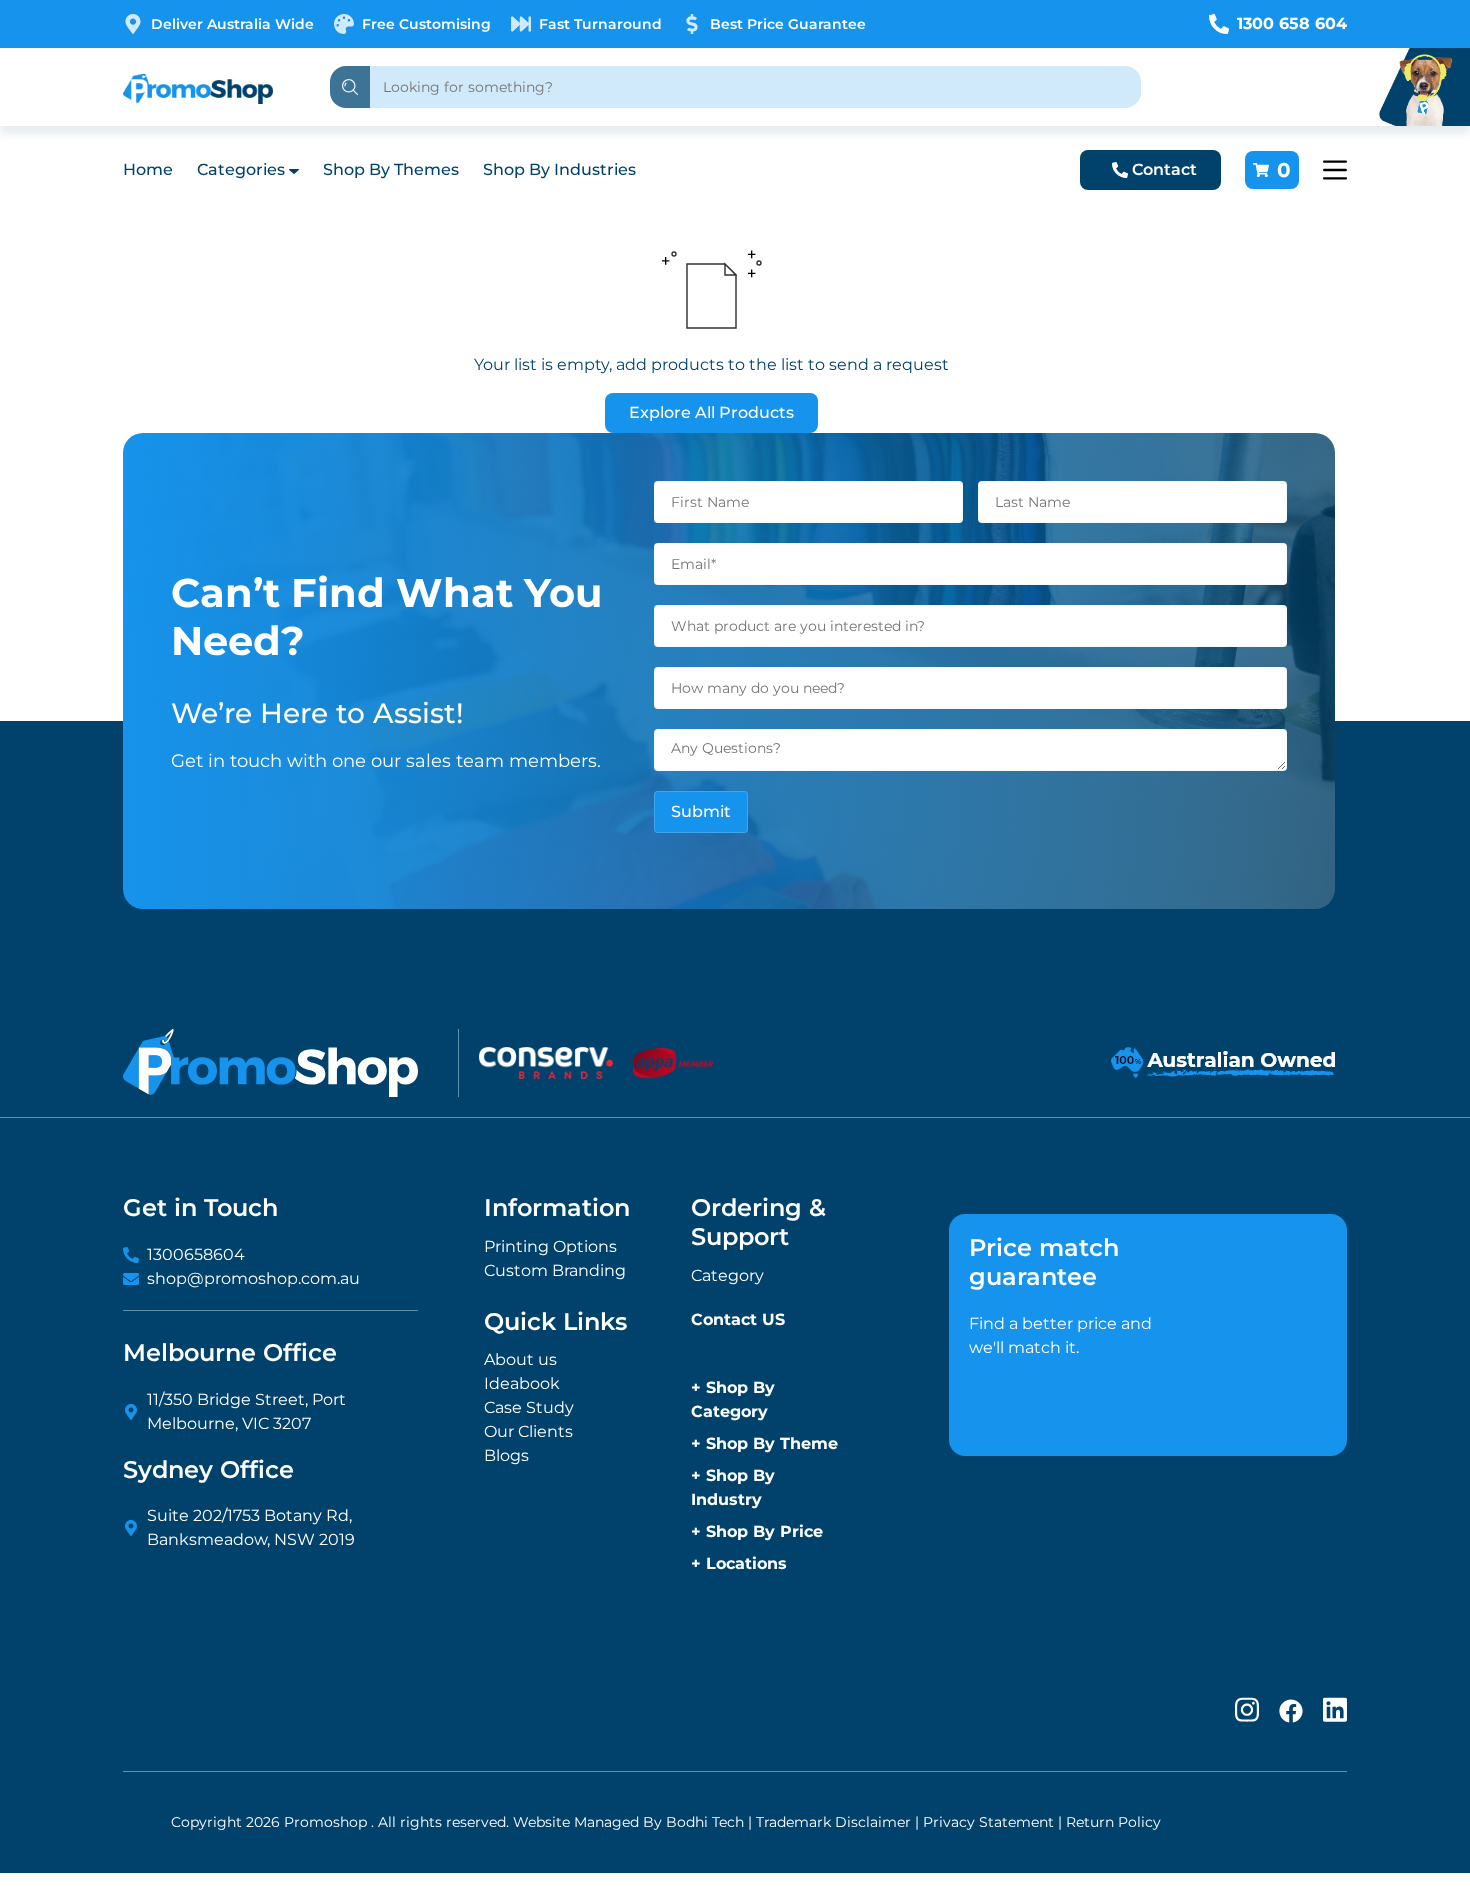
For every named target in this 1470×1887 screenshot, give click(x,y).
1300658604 (196, 1254)
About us (520, 1359)
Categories (241, 169)
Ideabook (522, 1383)
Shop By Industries (559, 169)
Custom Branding (555, 1270)
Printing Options (550, 1246)
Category (727, 1275)
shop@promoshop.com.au (253, 1278)
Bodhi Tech (705, 1822)
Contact (1164, 169)
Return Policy (1113, 1822)
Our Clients (528, 1431)
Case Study (529, 1407)
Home (148, 169)
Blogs (506, 1455)
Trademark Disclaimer (833, 1822)
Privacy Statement (988, 1822)
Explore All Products (711, 412)
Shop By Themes (391, 169)
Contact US (738, 1319)
